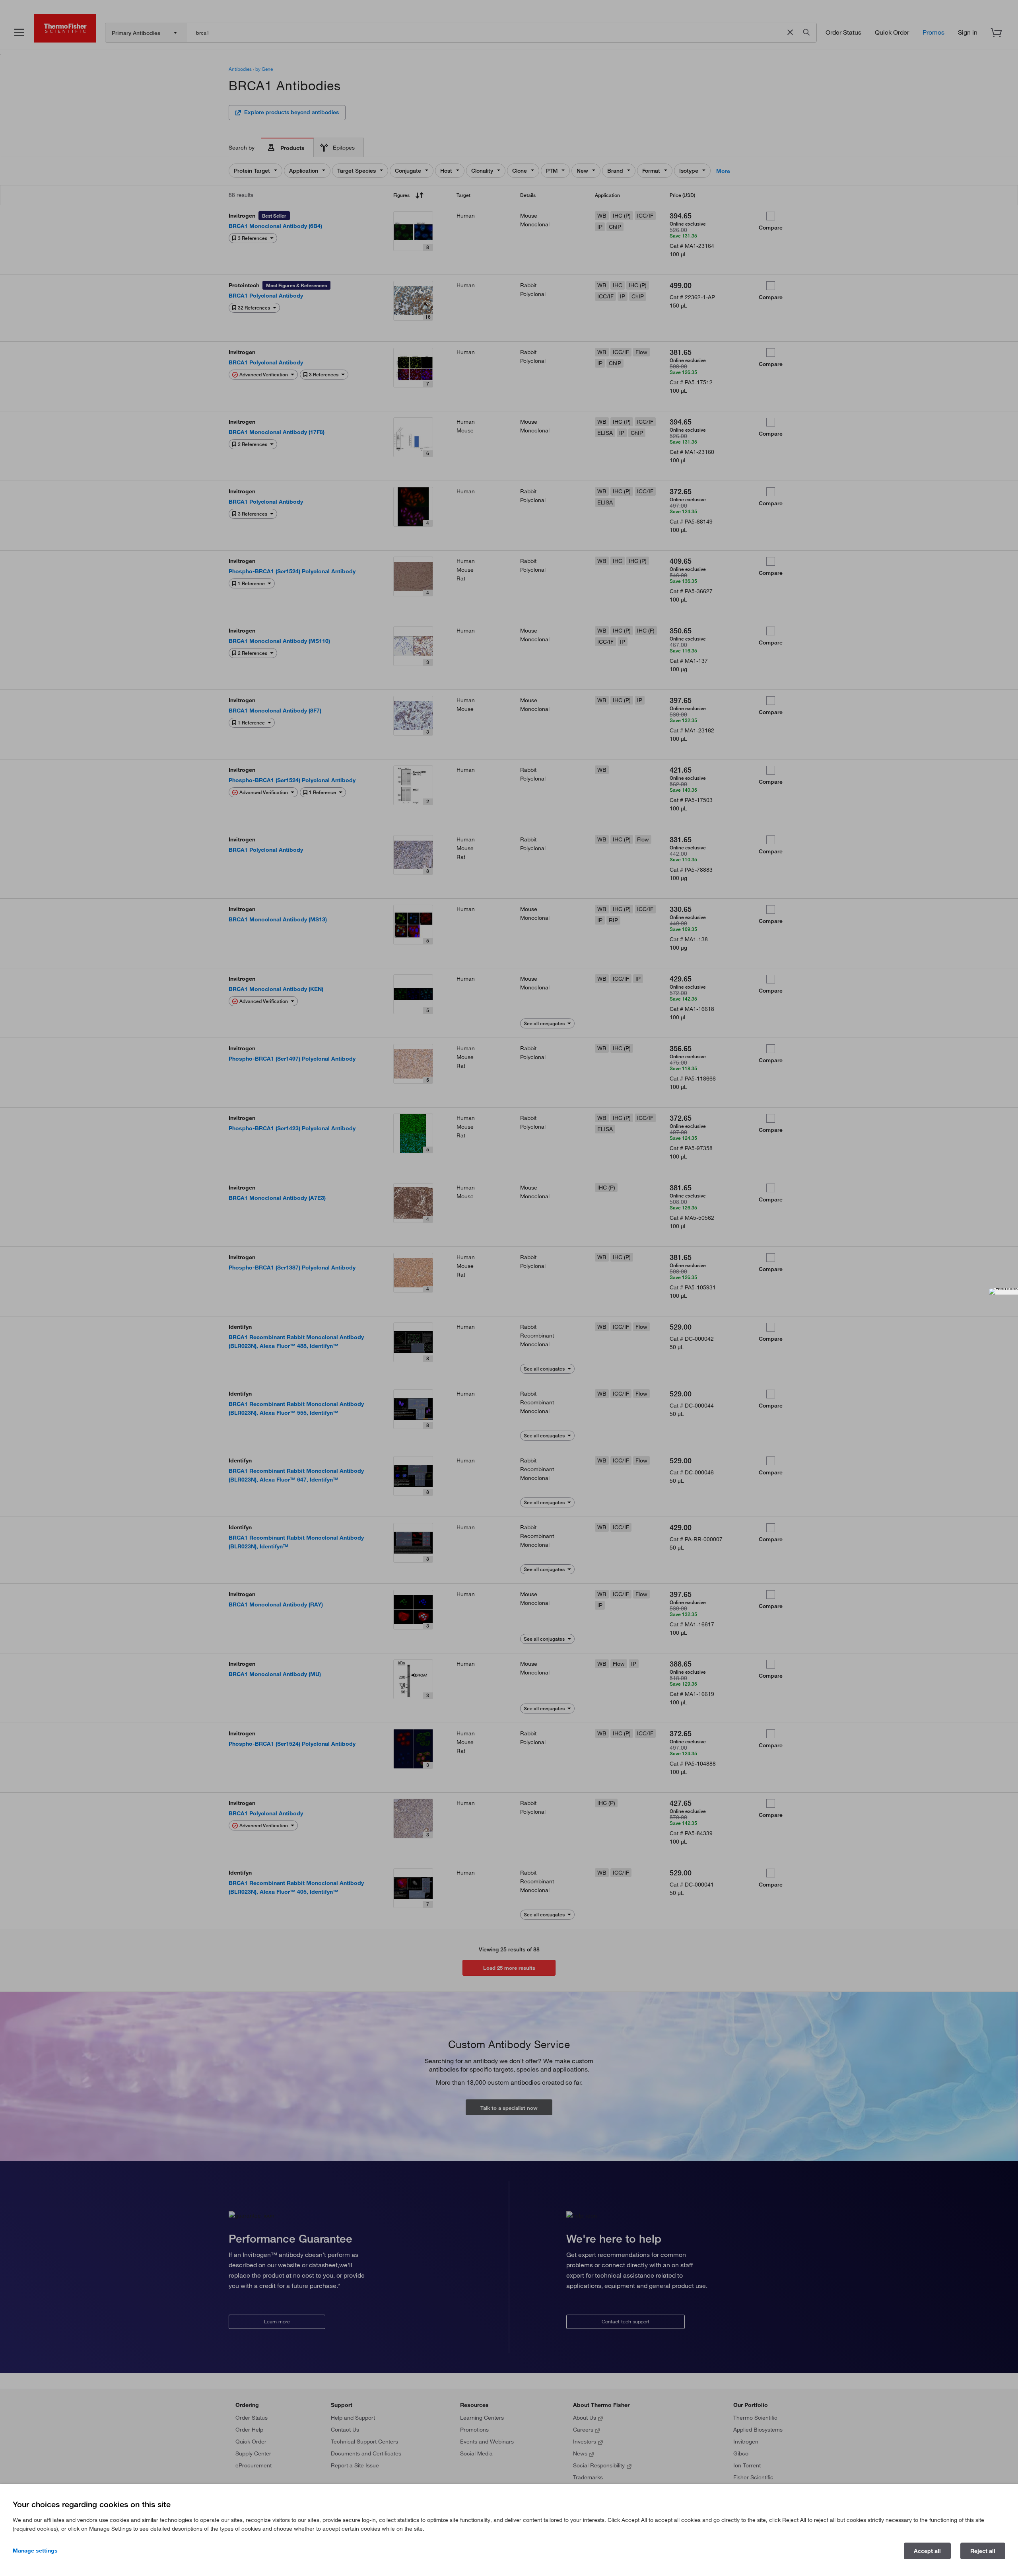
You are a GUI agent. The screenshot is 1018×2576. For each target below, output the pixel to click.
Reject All (983, 2551)
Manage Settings (35, 2551)
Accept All (927, 2551)
